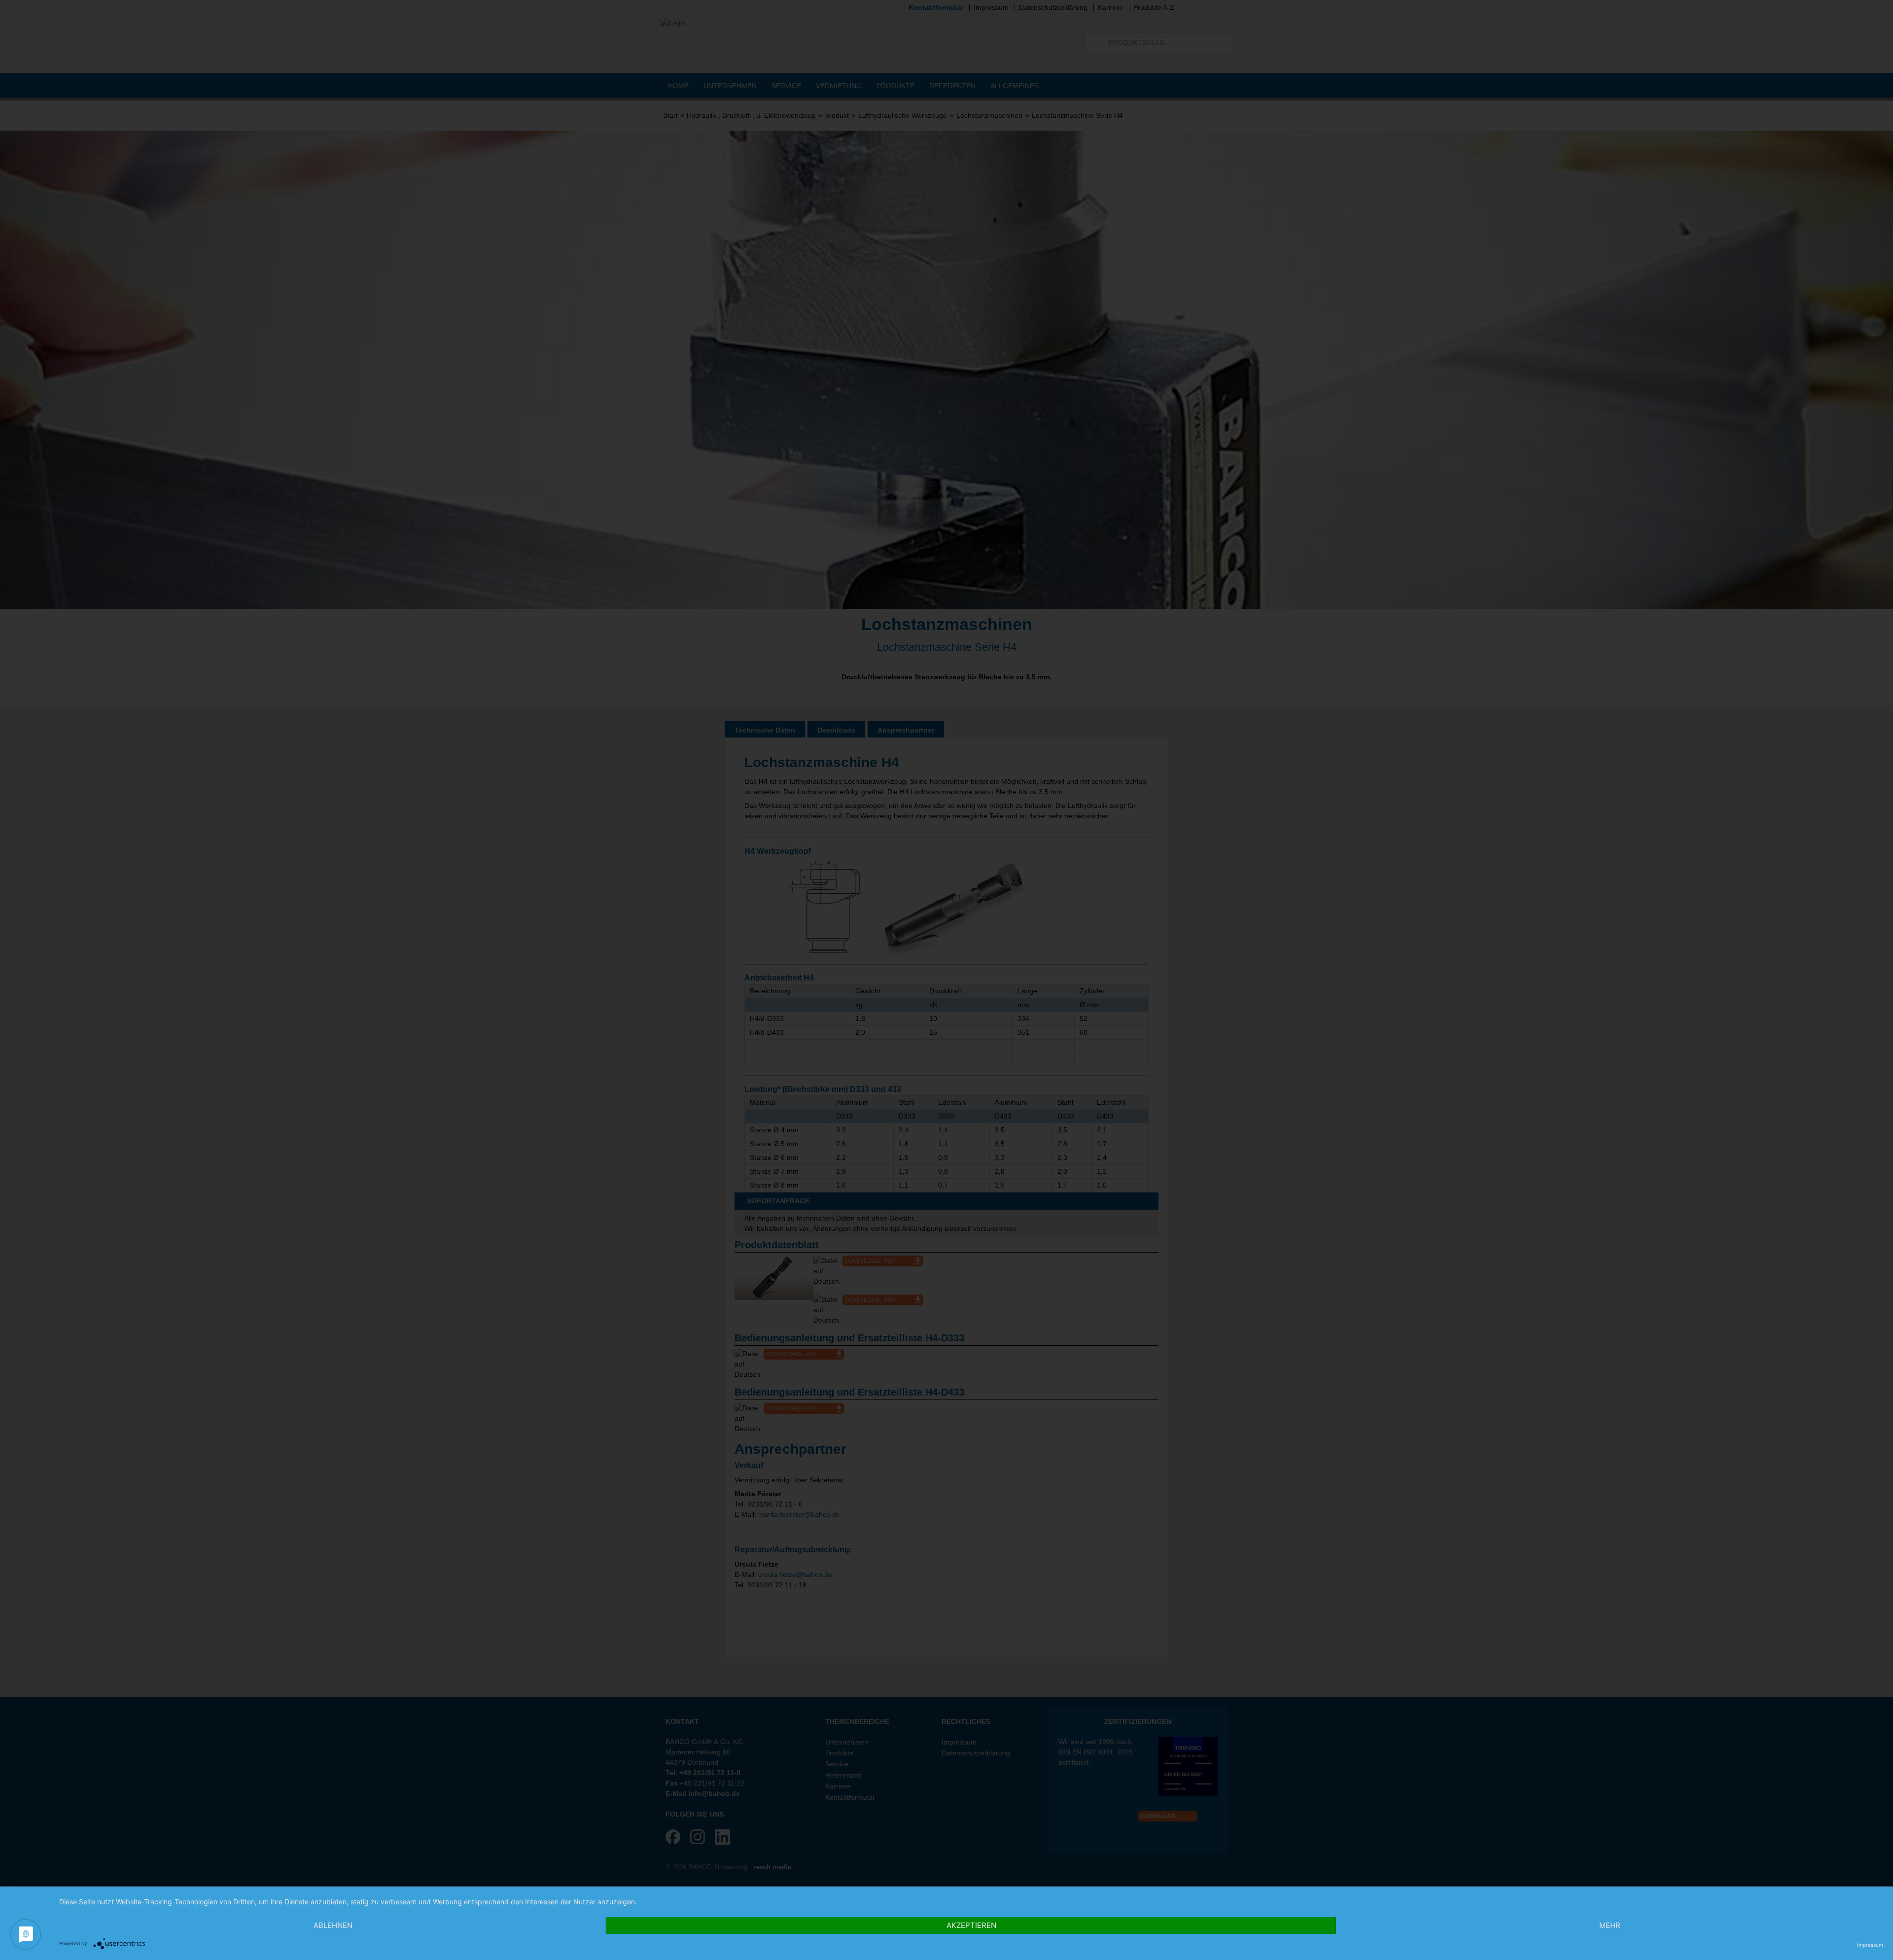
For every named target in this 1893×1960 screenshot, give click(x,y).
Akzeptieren (971, 1925)
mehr (1610, 1925)
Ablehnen (333, 1925)
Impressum (1870, 1945)
